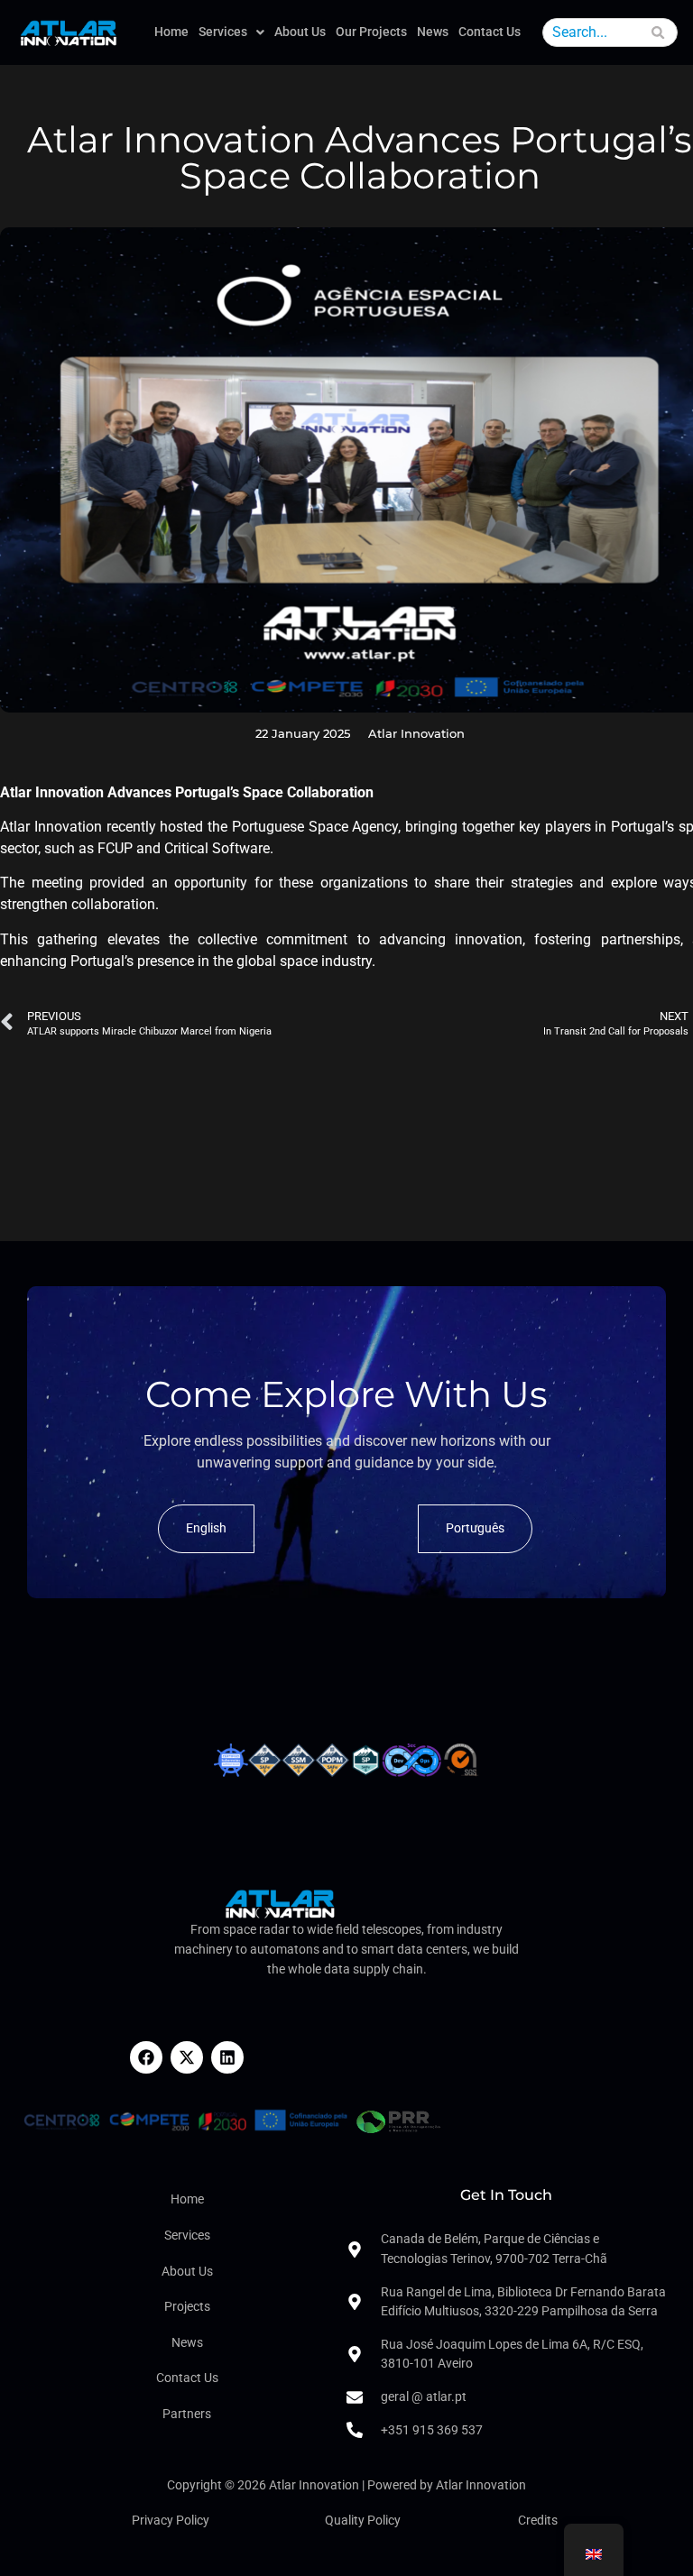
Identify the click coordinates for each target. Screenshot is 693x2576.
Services (223, 32)
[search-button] (659, 35)
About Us (300, 32)
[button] (231, 32)
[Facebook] (146, 2057)
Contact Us (490, 32)
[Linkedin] (227, 2057)
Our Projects (371, 32)
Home (171, 32)
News (433, 32)
